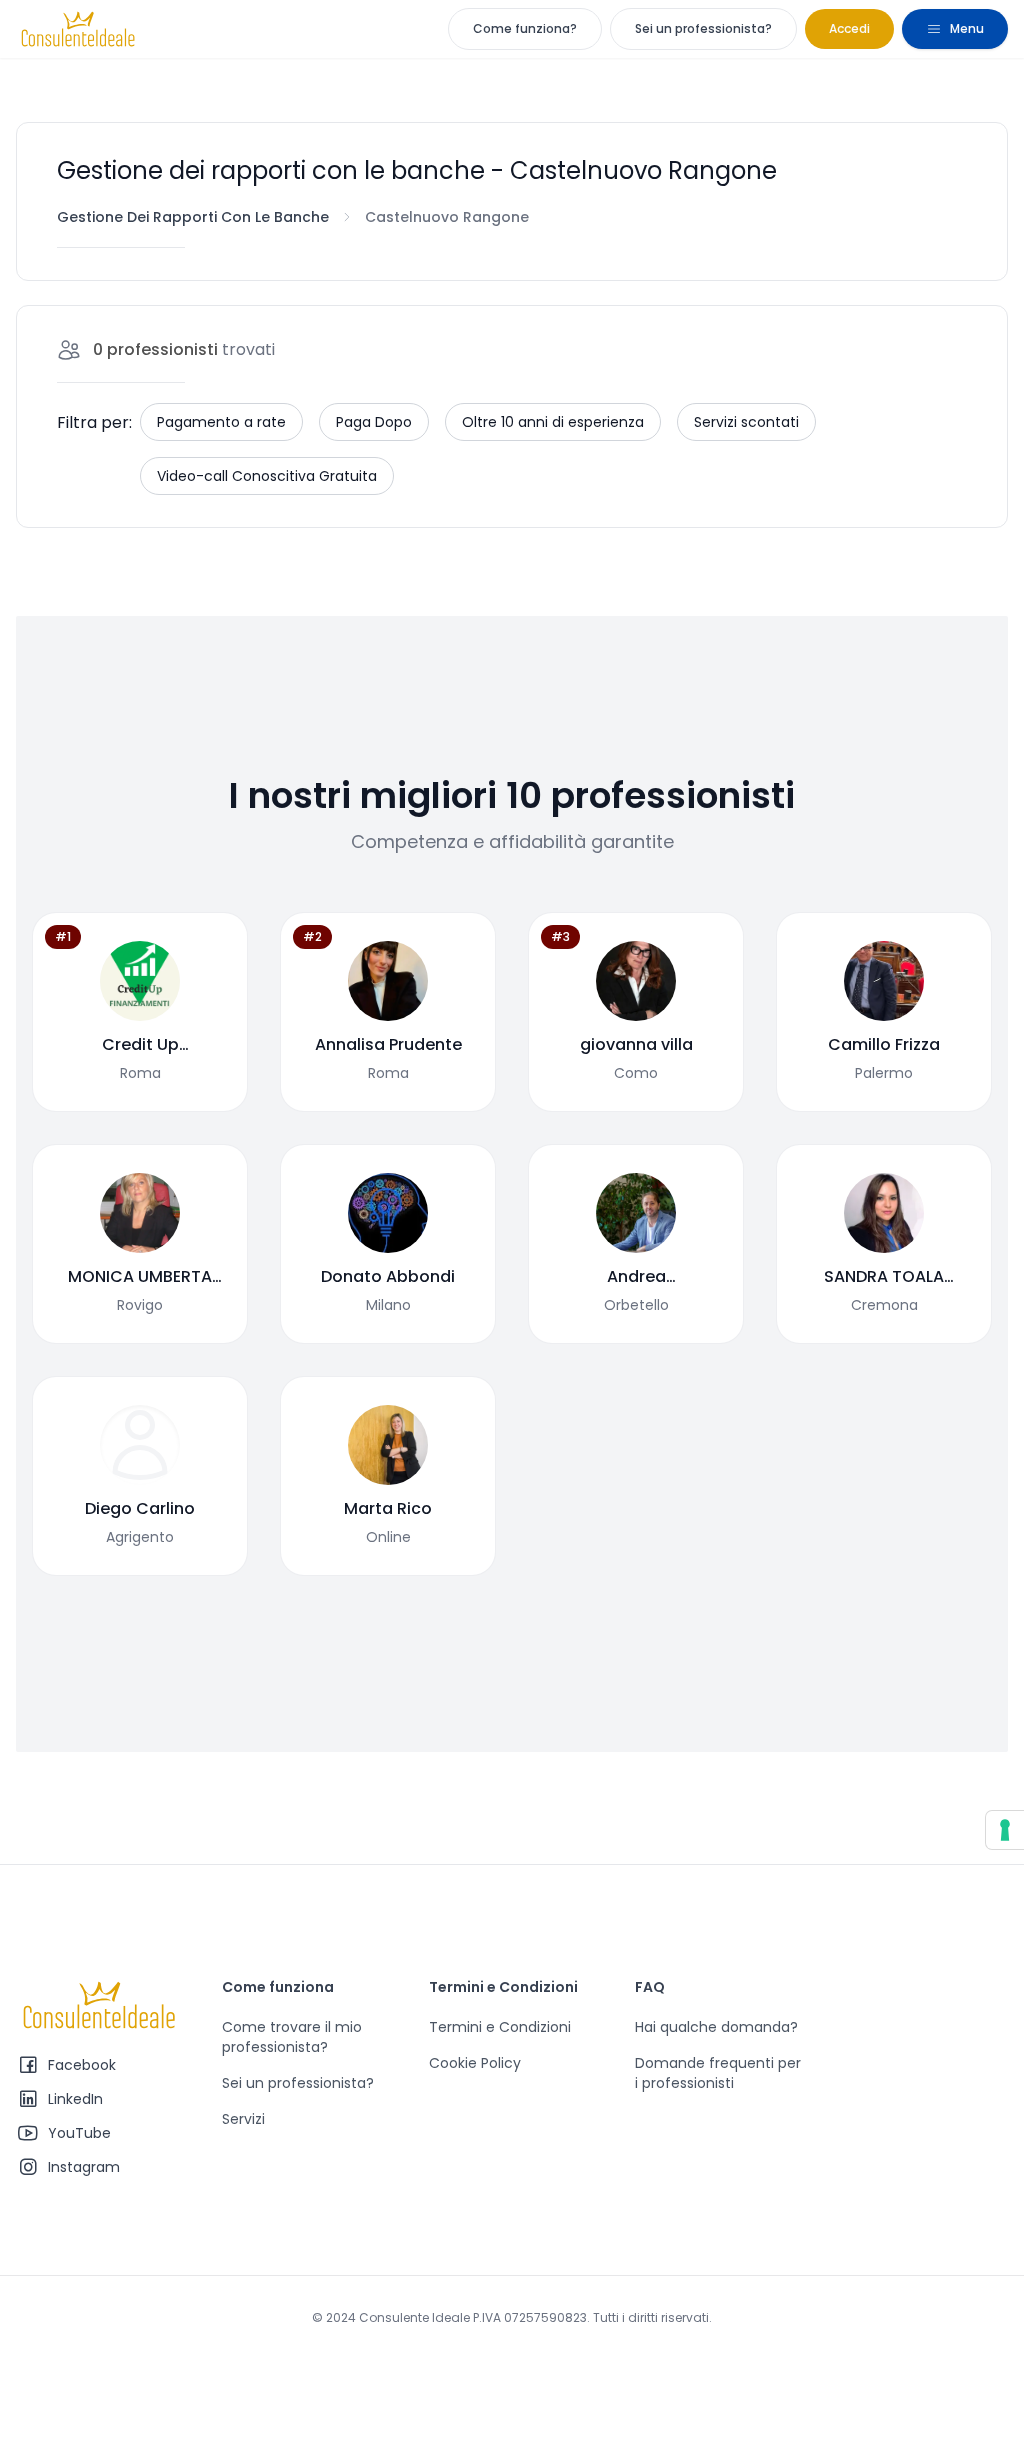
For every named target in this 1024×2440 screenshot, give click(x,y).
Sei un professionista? (703, 28)
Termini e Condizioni (500, 2027)
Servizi (243, 2119)
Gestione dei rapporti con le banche (193, 217)
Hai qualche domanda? (716, 2027)
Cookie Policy (475, 2063)
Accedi (849, 28)
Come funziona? (525, 28)
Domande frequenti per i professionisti (718, 2073)
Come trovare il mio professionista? (292, 2037)
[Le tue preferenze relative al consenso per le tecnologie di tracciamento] (1005, 1830)
